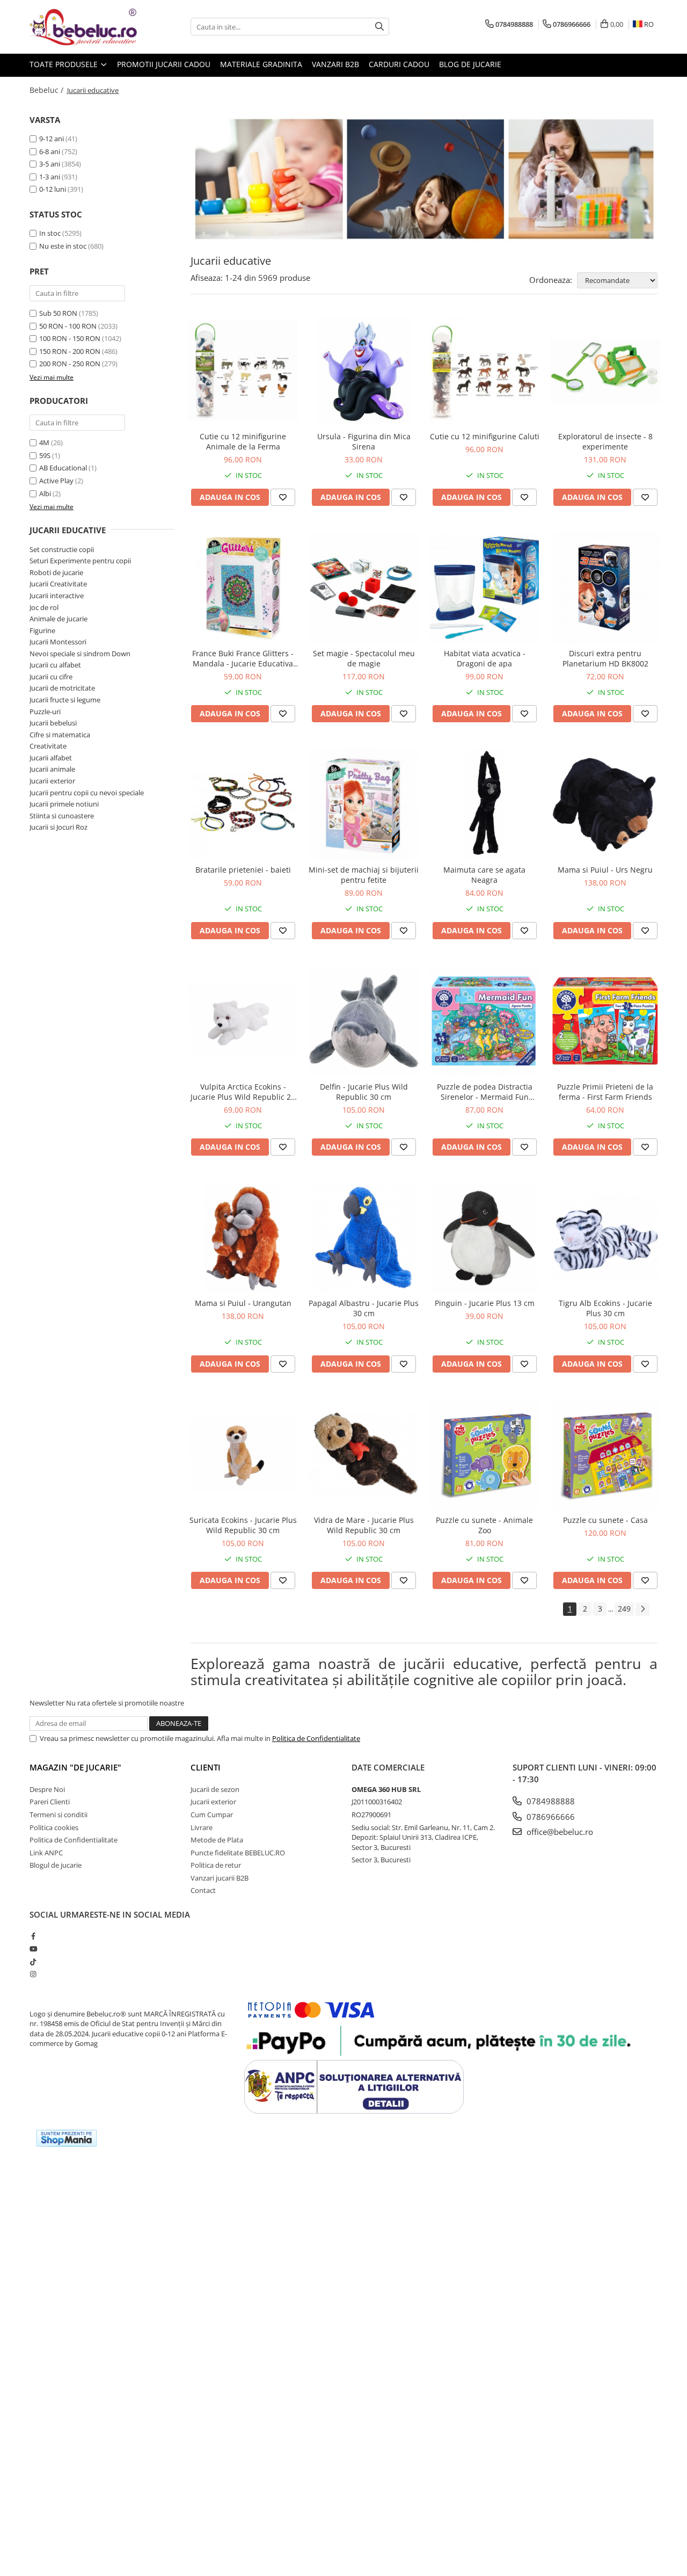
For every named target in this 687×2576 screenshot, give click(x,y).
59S (45, 455)
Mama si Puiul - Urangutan (243, 1303)
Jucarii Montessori (58, 642)
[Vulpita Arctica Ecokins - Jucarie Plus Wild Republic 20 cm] (243, 1021)
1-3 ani (50, 177)
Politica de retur (216, 1865)
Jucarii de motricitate (62, 688)
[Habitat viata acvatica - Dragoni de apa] (484, 588)
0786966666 (550, 1817)
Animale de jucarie (59, 619)
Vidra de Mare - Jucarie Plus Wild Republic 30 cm (364, 1525)
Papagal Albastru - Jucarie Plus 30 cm (364, 1308)
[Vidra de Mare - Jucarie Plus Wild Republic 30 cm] (364, 1454)
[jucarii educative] (424, 179)
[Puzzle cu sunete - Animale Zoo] (484, 1454)
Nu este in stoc (63, 246)
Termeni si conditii (59, 1815)
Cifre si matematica (60, 735)
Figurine (42, 630)
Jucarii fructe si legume (65, 700)
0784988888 (550, 1801)
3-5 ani (50, 164)
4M (44, 442)
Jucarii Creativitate (58, 584)
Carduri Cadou (399, 64)
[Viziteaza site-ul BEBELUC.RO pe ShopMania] (67, 2138)
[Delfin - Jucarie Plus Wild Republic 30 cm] (364, 1021)
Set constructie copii (62, 549)
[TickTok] (33, 1962)
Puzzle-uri (45, 712)
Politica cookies (54, 1827)
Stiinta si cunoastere (62, 816)
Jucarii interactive (57, 596)
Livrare (202, 1827)
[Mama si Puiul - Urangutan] (243, 1238)
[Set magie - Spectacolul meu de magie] (364, 588)
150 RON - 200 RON (70, 351)
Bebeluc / (47, 90)
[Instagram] (33, 1974)
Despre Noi (47, 1789)
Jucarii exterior (52, 781)
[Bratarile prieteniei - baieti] (243, 804)
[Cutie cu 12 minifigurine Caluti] (484, 371)
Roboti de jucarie (56, 572)
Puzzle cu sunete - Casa (605, 1520)
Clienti (206, 1767)
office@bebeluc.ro (559, 1832)
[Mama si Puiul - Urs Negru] (605, 804)
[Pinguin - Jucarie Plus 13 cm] (484, 1238)
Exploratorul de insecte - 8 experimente (605, 441)
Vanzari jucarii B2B (220, 1878)
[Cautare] (379, 27)
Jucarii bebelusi (53, 723)
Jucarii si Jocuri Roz (59, 827)
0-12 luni (53, 189)
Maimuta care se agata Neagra (484, 875)
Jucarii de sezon (215, 1789)
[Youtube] (33, 1949)
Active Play (56, 481)
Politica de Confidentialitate (316, 1738)
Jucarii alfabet (51, 758)
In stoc (50, 233)
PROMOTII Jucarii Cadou (164, 64)
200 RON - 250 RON (70, 364)
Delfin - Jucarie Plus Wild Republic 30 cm (364, 1092)
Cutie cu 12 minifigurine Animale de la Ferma (243, 441)
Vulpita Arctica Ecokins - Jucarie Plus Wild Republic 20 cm (243, 1092)
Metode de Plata (217, 1840)
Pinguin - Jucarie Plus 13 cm (485, 1303)
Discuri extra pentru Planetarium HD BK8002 (605, 658)
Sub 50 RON (58, 313)
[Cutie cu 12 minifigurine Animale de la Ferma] (243, 371)
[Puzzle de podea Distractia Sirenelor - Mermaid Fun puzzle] (484, 1021)
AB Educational (63, 468)
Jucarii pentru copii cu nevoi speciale (87, 793)
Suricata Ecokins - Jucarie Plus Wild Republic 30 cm (243, 1525)
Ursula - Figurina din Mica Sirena (364, 441)
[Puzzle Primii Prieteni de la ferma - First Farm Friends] (605, 1021)
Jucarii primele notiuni (64, 804)
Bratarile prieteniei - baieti (243, 870)
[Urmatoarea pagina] (642, 1609)
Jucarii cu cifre (51, 677)
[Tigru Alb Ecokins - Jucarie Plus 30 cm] (605, 1238)
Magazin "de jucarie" (75, 1767)
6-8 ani (50, 151)
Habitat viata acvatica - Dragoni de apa (485, 658)
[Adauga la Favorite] (283, 497)
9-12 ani (52, 139)
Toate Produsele (65, 64)
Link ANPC (46, 1853)
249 (624, 1609)
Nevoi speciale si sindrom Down (80, 654)
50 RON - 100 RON (68, 326)
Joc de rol (44, 607)
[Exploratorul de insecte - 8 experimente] (605, 371)
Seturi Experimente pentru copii (80, 561)
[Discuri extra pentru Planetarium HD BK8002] (605, 588)
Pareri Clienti (50, 1802)
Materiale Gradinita (261, 64)
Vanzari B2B (335, 64)
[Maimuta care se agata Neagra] (484, 804)
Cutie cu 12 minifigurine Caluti (485, 436)
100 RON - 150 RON (70, 338)
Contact (203, 1890)
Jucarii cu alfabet (55, 665)
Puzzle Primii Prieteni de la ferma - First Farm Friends (605, 1092)
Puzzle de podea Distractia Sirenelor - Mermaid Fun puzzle (485, 1092)
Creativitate (48, 746)
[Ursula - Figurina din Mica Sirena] (364, 371)
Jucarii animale (52, 769)
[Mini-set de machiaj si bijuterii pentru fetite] (364, 804)
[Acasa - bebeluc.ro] (83, 27)
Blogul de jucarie (56, 1865)
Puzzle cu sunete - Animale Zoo (484, 1525)
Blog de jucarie (470, 64)
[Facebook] (33, 1936)
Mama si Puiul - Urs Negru (605, 870)
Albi (45, 494)
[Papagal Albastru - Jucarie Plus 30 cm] (364, 1238)
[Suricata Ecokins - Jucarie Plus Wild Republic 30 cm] (243, 1454)
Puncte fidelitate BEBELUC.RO (238, 1853)
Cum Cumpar (212, 1815)
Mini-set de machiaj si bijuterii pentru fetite (364, 875)
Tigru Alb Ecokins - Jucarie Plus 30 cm (605, 1308)
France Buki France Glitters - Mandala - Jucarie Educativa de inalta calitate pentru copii (243, 658)
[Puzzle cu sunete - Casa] (605, 1454)
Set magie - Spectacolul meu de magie (364, 658)
